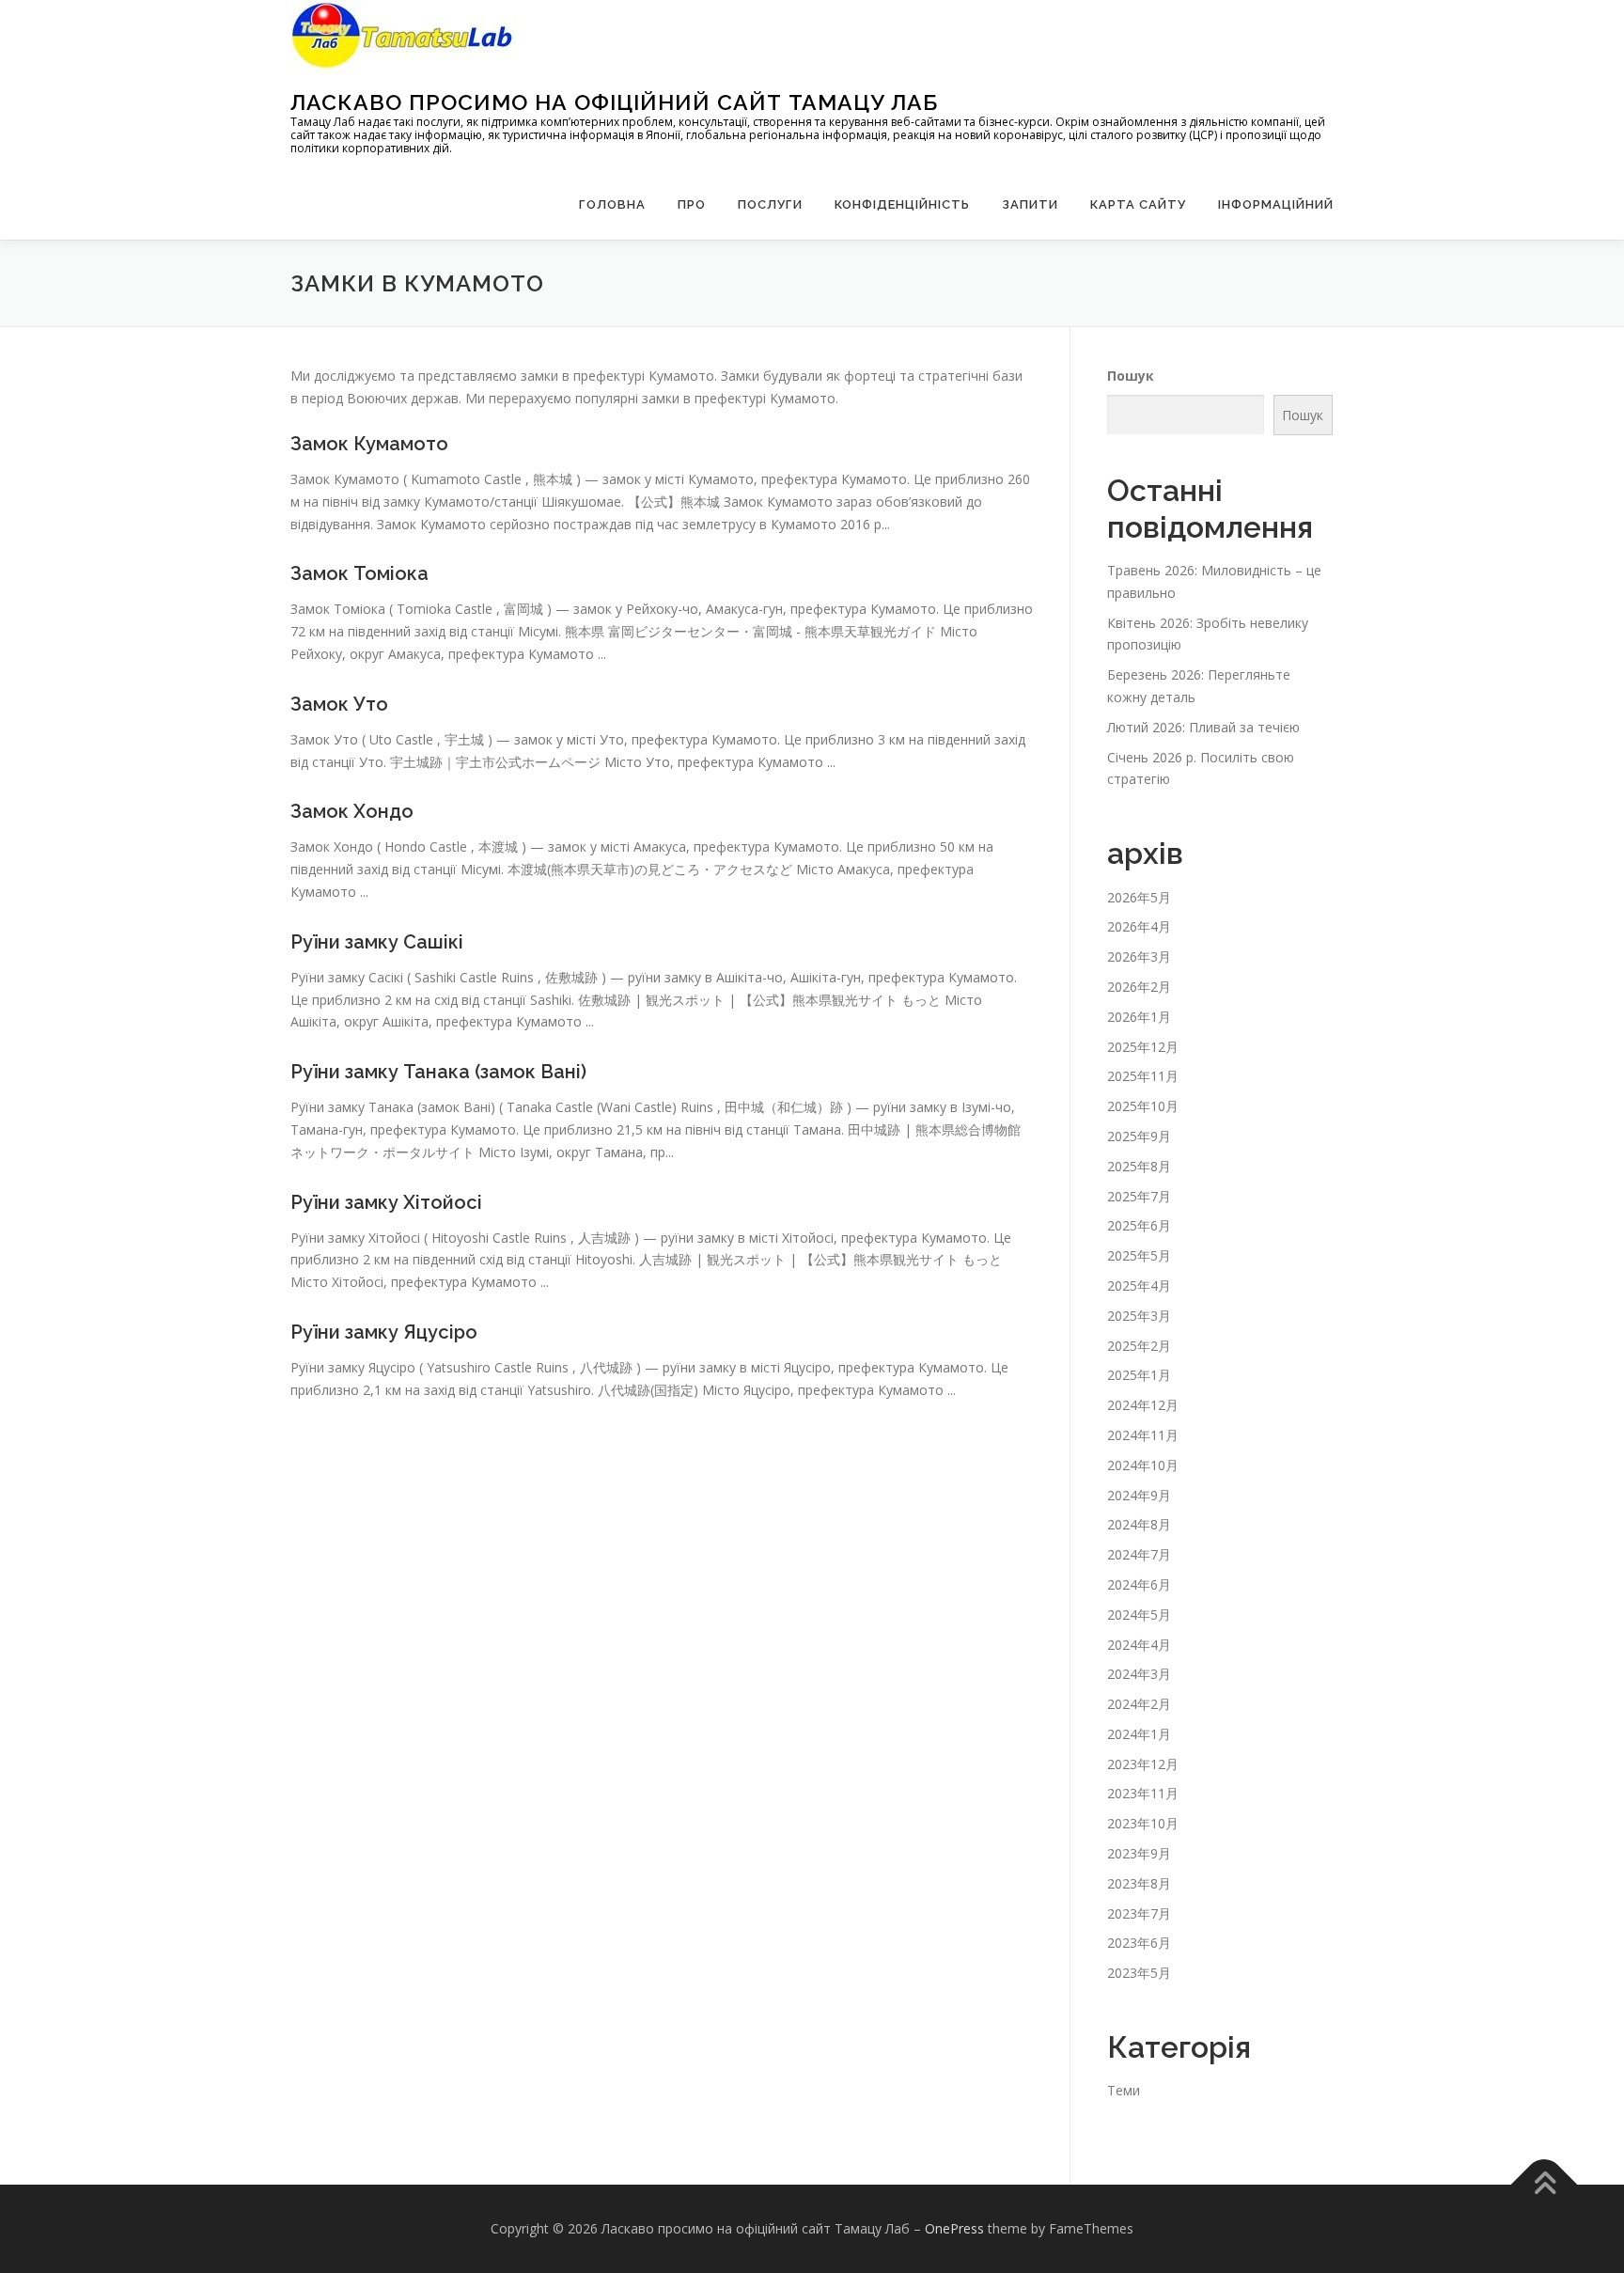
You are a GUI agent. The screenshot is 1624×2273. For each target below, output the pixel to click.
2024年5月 (1139, 1615)
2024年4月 (1139, 1645)
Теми (1124, 2090)
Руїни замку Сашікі (377, 942)
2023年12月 (1143, 1764)
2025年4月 (1139, 1285)
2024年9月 (1139, 1495)
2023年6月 (1139, 1943)
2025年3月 (1139, 1316)
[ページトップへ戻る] (1545, 2185)
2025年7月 (1139, 1196)
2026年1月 (1139, 1017)
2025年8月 (1139, 1166)
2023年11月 (1143, 1793)
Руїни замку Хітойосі (386, 1202)
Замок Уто (339, 704)
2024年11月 (1143, 1435)
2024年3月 (1139, 1674)
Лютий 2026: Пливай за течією (1203, 727)
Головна (612, 204)
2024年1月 (1139, 1734)
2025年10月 (1143, 1106)
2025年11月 (1143, 1076)
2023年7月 (1139, 1913)
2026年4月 (1139, 926)
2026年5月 (1139, 897)
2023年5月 (1139, 1973)
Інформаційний (1276, 204)
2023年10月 (1143, 1823)
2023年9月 (1139, 1853)
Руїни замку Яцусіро (384, 1332)
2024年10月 (1143, 1465)
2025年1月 (1139, 1375)
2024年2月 (1139, 1704)
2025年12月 (1143, 1047)
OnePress (954, 2228)
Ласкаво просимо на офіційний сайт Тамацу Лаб (614, 102)
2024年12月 (1143, 1405)
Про (692, 204)
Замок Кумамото (369, 444)
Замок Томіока (359, 573)
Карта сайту (1138, 204)
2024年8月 (1139, 1524)
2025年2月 (1139, 1346)
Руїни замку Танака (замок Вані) (438, 1072)
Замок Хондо (352, 811)
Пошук (1131, 376)
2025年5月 (1139, 1255)
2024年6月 (1139, 1584)
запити (1030, 204)
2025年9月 (1139, 1136)
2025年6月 (1139, 1225)
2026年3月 (1139, 956)
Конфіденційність (902, 204)
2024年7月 (1139, 1554)
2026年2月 (1139, 987)
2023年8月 (1139, 1883)
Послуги (770, 204)
